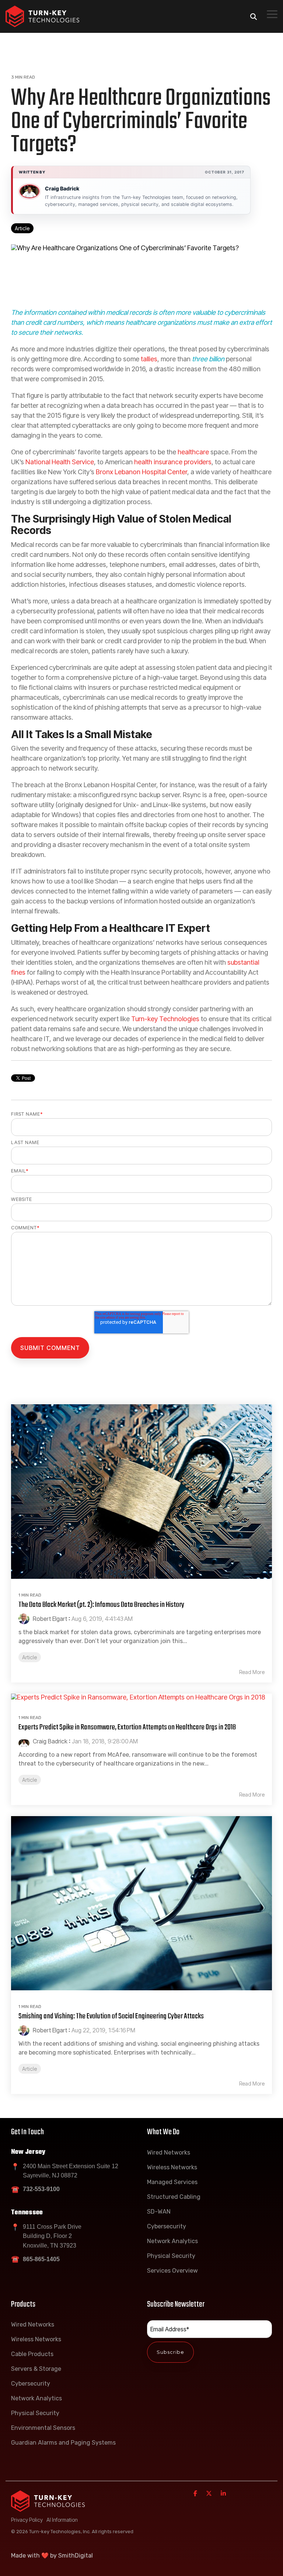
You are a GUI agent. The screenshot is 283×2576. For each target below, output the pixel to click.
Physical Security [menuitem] (171, 2256)
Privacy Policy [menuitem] (27, 2520)
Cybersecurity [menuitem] (167, 2226)
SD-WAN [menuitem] (159, 2212)
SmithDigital (76, 2556)
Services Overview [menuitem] (172, 2271)
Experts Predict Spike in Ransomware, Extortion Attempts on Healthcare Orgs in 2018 (127, 1727)
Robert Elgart (49, 1619)
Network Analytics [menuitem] (172, 2241)
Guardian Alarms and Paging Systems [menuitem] (63, 2443)
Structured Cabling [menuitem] (174, 2197)
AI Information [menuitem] (62, 2520)
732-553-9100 (41, 2189)
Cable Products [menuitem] (32, 2354)
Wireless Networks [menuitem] (172, 2167)
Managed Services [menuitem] (172, 2182)
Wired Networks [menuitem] (169, 2153)
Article (22, 228)
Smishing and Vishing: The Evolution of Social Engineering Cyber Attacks (111, 2016)
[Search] (254, 16)
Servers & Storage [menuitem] (36, 2369)
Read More (252, 1672)
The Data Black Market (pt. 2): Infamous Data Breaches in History (101, 1605)
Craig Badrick (62, 188)
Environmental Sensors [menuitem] (43, 2428)
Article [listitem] (30, 1657)
